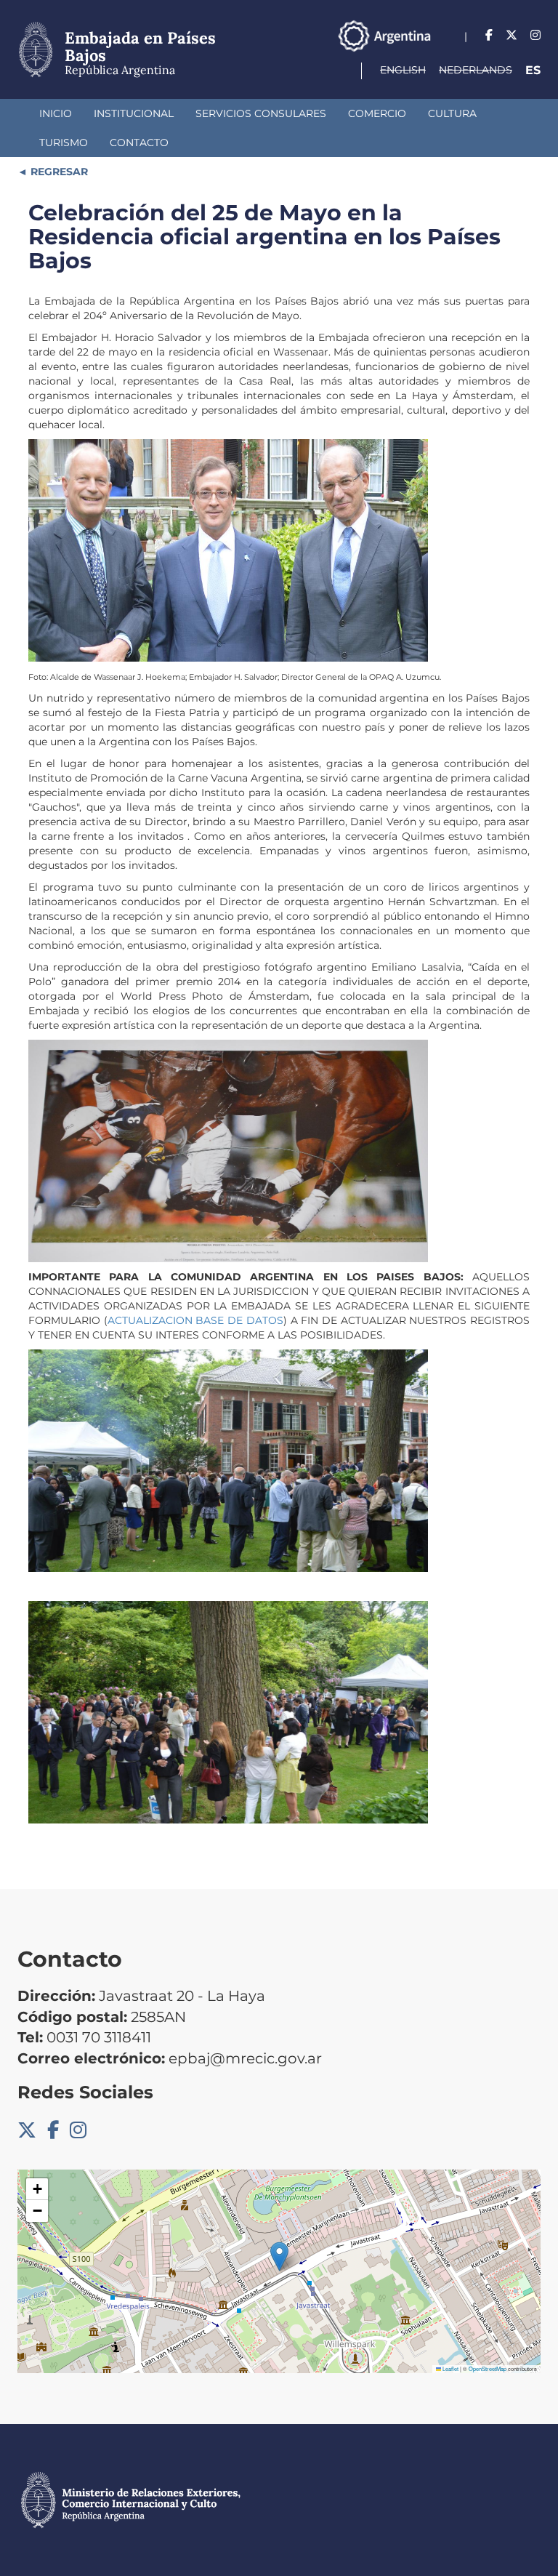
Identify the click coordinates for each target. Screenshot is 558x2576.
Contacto (139, 143)
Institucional (134, 113)
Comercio (377, 113)
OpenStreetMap (488, 2368)
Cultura (452, 113)
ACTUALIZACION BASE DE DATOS (195, 1320)
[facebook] (489, 35)
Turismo (64, 143)
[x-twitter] (511, 35)
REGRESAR (58, 172)
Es (533, 70)
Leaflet (450, 2368)
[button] (279, 2256)
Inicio (56, 113)
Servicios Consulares (261, 113)
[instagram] (535, 35)
